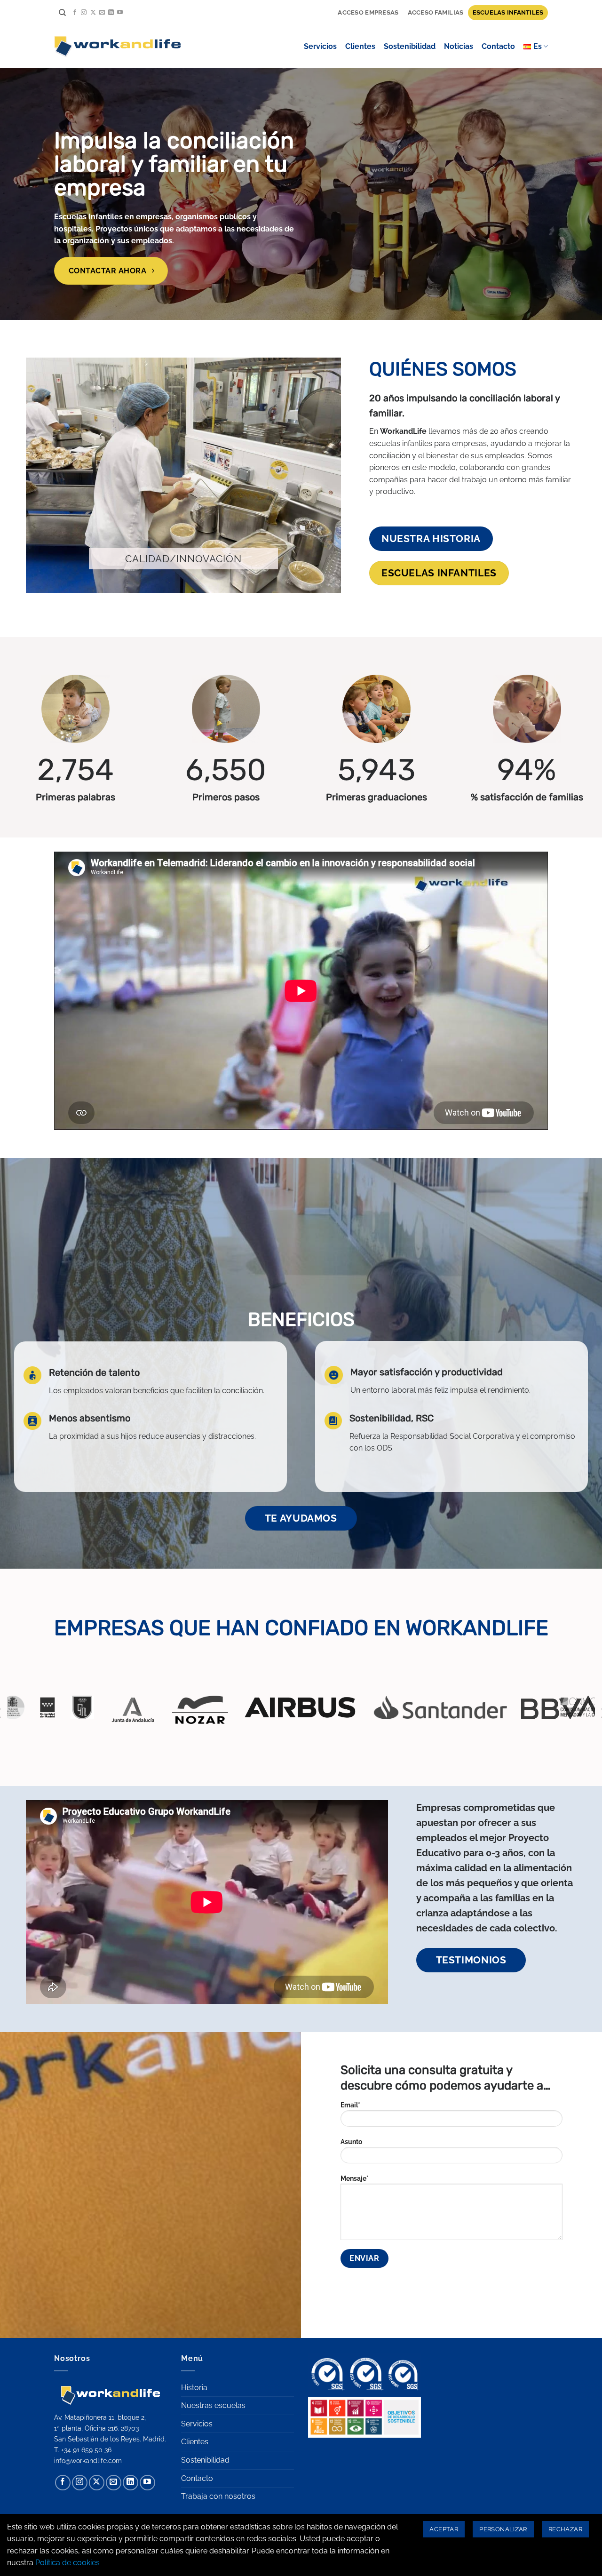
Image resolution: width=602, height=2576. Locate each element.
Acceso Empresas (368, 12)
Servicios (320, 46)
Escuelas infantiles (508, 12)
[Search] (62, 13)
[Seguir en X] (93, 13)
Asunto (351, 2141)
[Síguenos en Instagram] (84, 13)
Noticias (459, 46)
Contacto (498, 46)
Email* (350, 2105)
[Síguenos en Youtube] (120, 13)
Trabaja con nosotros (218, 2496)
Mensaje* (355, 2178)
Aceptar (444, 2529)
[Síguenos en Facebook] (75, 13)
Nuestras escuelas (213, 2405)
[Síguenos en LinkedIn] (111, 13)
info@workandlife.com (88, 2460)
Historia (194, 2388)
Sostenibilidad (410, 46)
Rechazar (565, 2529)
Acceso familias (436, 12)
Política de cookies (67, 2563)
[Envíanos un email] (102, 13)
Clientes (360, 46)
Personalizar (503, 2529)
